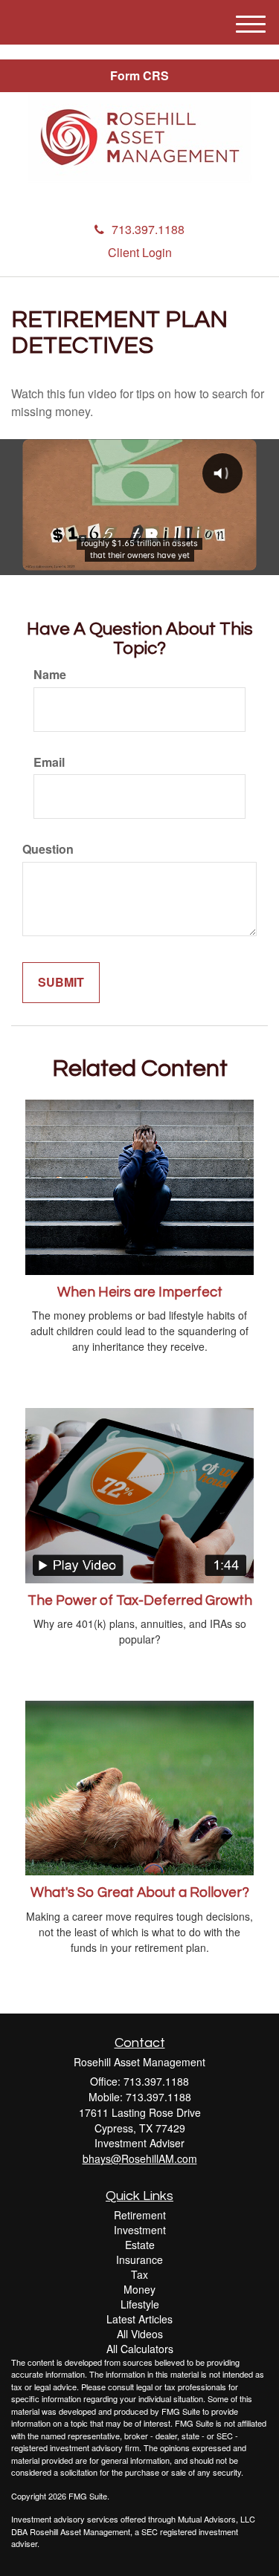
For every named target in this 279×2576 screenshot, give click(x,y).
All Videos (140, 2334)
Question (48, 849)
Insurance (139, 2259)
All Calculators (140, 2349)
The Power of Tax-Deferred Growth (140, 1601)
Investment (140, 2230)
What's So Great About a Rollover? (140, 1893)
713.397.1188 (148, 229)
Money (139, 2289)
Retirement (140, 2215)
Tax (139, 2274)
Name (50, 675)
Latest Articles (139, 2319)
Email (49, 762)
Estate (140, 2245)
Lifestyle (140, 2304)
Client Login (140, 252)
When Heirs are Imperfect (140, 1292)
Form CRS (139, 75)
